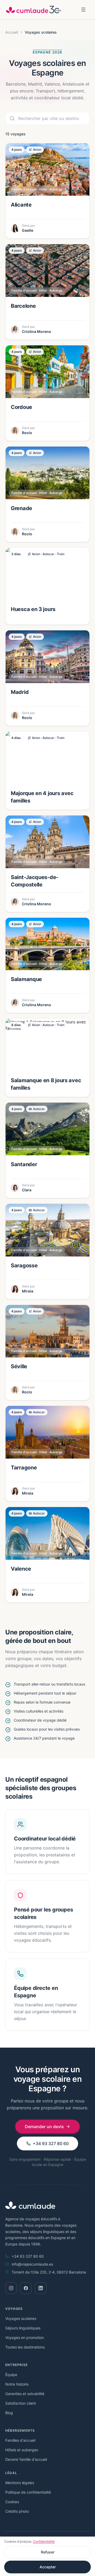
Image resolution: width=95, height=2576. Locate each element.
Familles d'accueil (20, 2440)
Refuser (48, 2552)
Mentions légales (20, 2483)
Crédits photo (17, 2511)
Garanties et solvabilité (25, 2394)
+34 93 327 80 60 (51, 2143)
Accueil (12, 32)
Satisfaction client (21, 2403)
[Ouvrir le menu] (83, 10)
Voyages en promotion (25, 2337)
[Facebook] (26, 2288)
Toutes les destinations (25, 2347)
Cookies (12, 2502)
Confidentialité (44, 2541)
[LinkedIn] (41, 2288)
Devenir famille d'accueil (26, 2459)
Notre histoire (17, 2384)
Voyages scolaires (21, 2318)
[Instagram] (11, 2288)
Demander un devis (44, 2127)
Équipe (11, 2375)
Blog (9, 2413)
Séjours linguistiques (23, 2328)
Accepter (48, 2567)
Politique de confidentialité (28, 2492)
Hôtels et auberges (22, 2450)
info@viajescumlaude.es (32, 2264)
